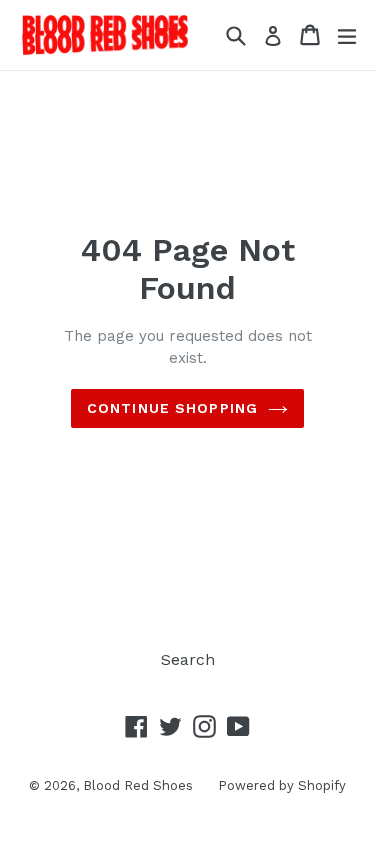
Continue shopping (172, 408)
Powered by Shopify (282, 785)
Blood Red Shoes (138, 785)
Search (188, 659)
